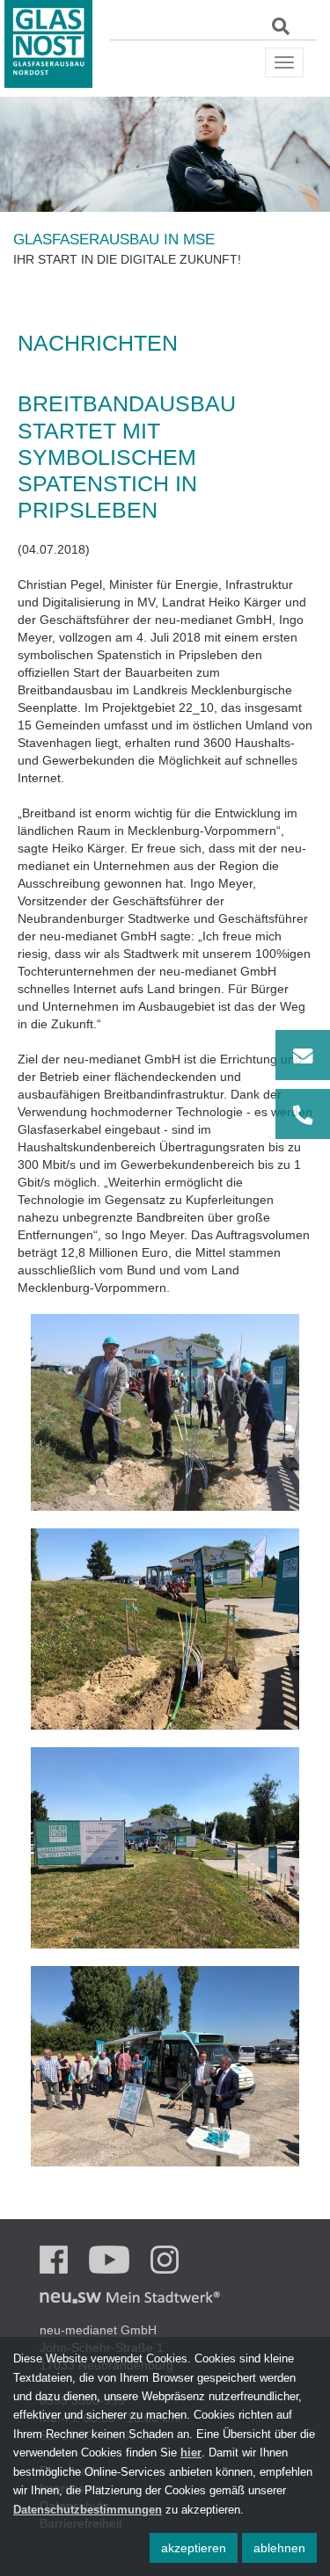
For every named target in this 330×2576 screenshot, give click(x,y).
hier (191, 2453)
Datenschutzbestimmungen (88, 2510)
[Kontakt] (303, 1085)
